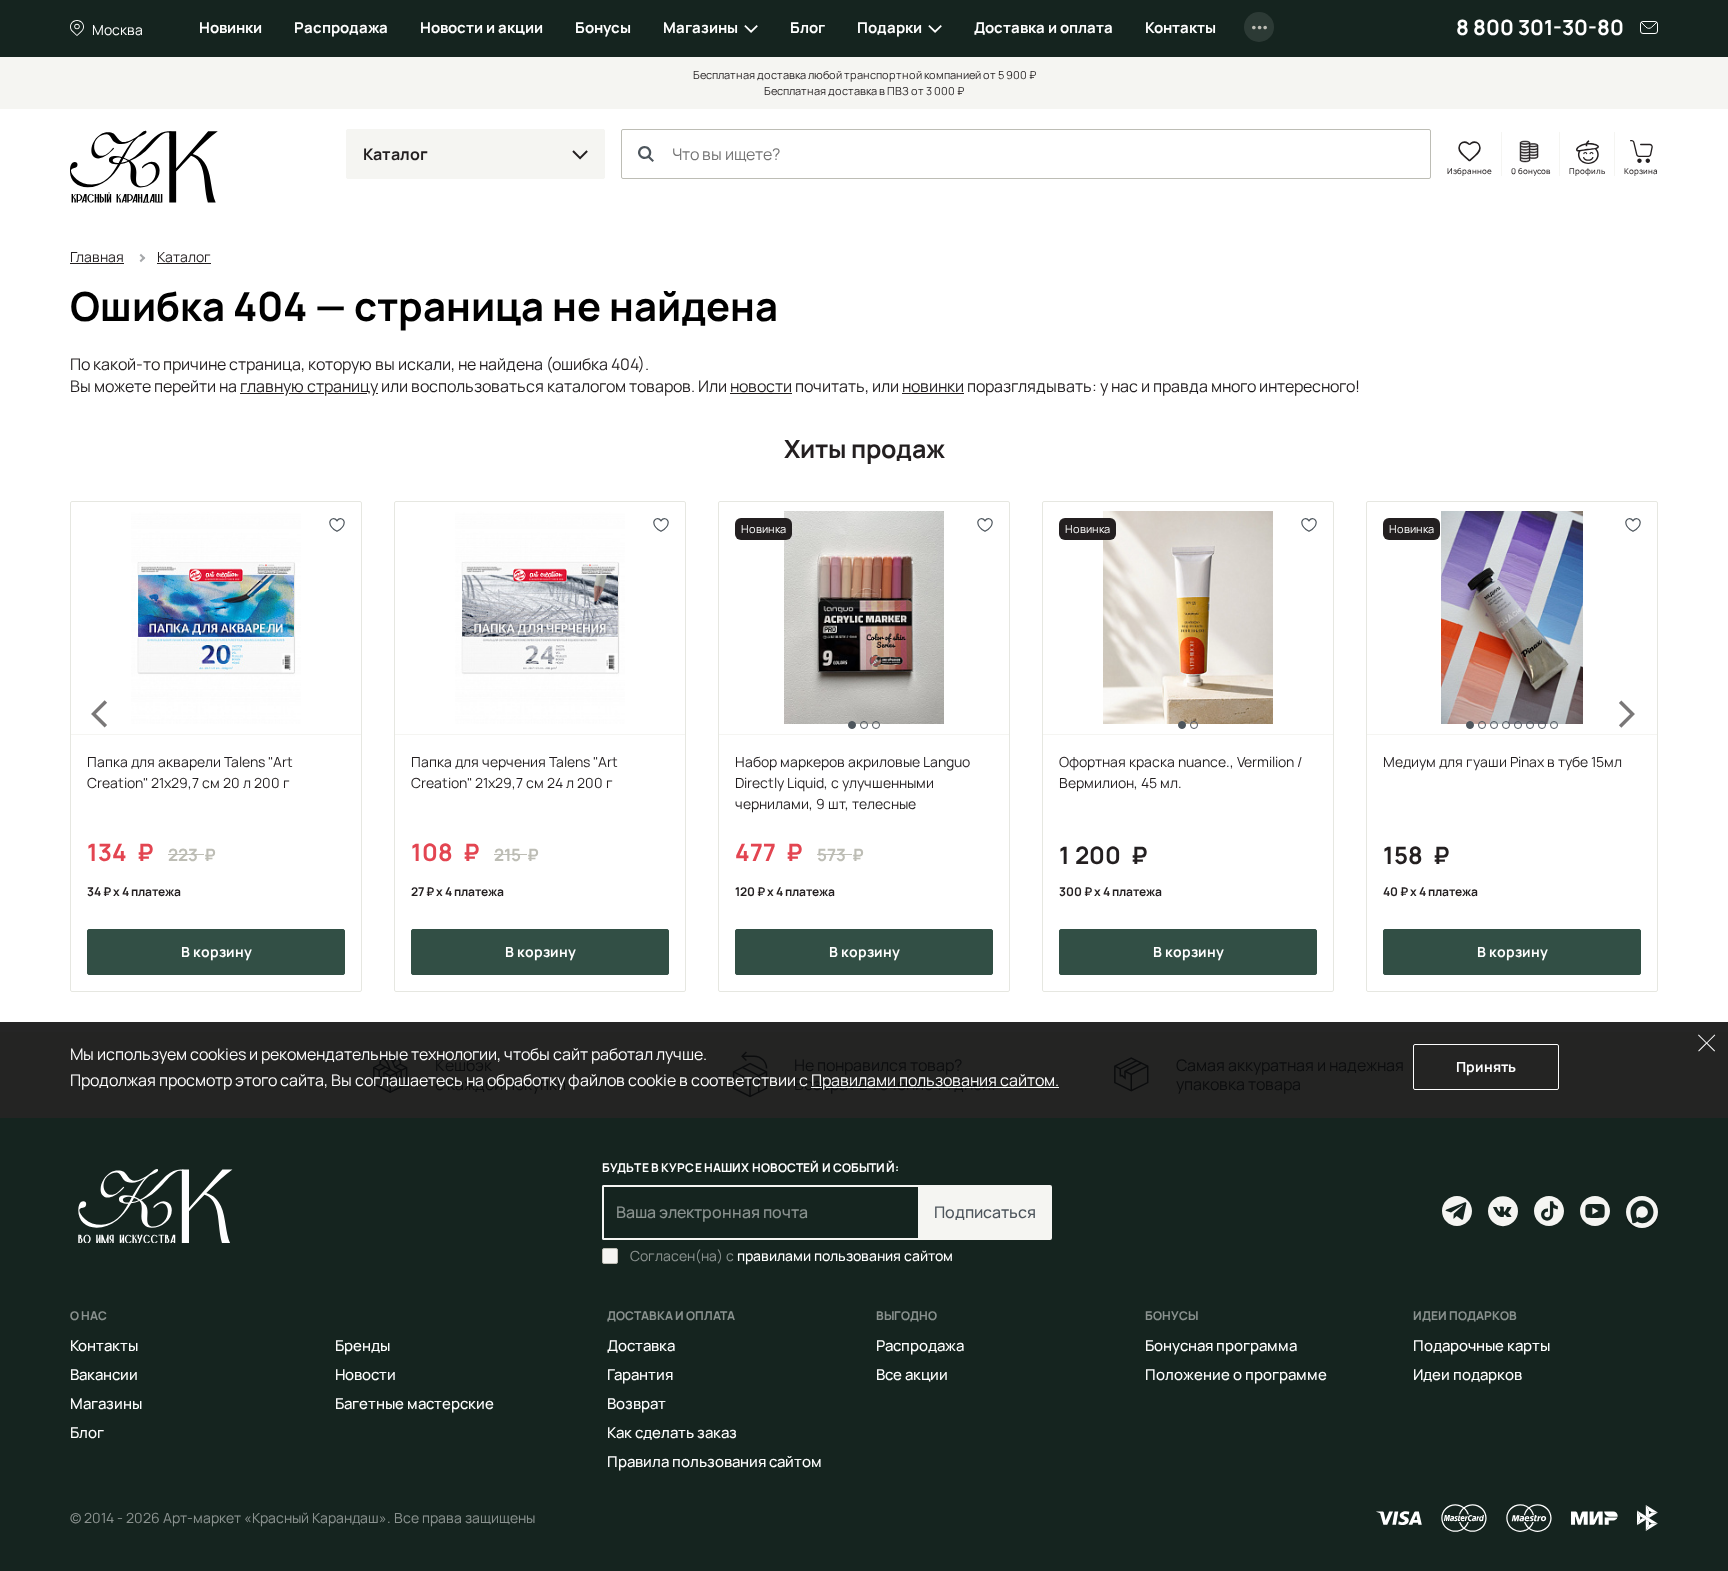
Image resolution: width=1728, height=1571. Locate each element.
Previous (88, 746)
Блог (807, 27)
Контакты (1180, 27)
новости (761, 386)
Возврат (636, 1403)
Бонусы (603, 27)
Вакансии (104, 1374)
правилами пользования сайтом (845, 1255)
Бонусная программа (1221, 1345)
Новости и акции (481, 27)
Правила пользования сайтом (714, 1461)
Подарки (889, 27)
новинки (933, 386)
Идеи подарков (1467, 1374)
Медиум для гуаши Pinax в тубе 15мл (1502, 761)
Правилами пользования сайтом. (935, 1080)
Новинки (230, 27)
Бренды (362, 1345)
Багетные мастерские (414, 1403)
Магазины (700, 27)
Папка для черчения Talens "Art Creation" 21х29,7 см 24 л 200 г (514, 772)
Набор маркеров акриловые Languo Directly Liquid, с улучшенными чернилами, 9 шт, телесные (852, 782)
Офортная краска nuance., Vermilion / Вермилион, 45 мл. (1180, 772)
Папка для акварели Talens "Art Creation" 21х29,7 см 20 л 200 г (190, 772)
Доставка (641, 1345)
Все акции (912, 1374)
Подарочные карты (1481, 1345)
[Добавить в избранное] (337, 525)
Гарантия (640, 1374)
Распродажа (341, 27)
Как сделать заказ (672, 1432)
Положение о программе (1236, 1374)
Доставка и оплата (1043, 27)
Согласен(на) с (791, 1256)
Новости (365, 1374)
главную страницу (309, 386)
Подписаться (985, 1212)
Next (1640, 746)
